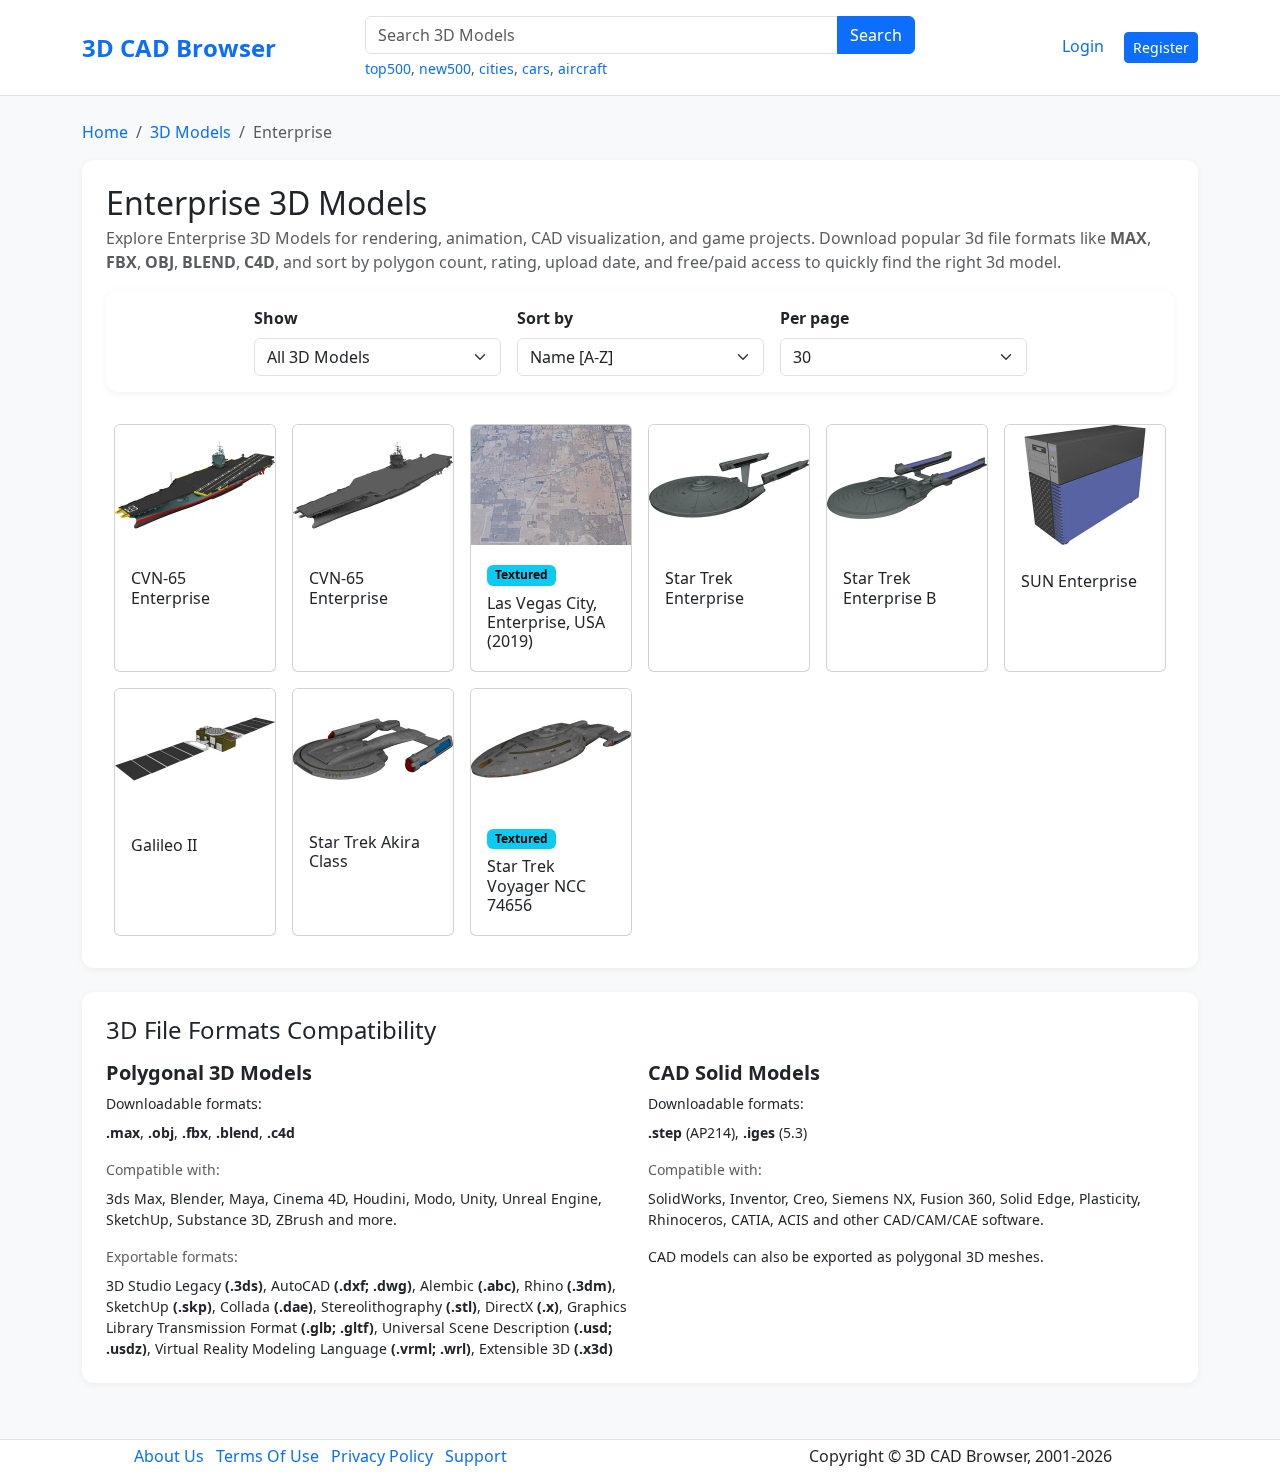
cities (496, 68)
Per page (814, 318)
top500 (388, 68)
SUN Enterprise (1079, 581)
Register (1161, 47)
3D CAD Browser (179, 47)
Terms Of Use (267, 1456)
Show (276, 318)
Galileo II (164, 845)
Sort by (545, 318)
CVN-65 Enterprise (170, 587)
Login (1083, 46)
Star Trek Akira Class (364, 851)
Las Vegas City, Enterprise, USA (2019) (546, 622)
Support (476, 1456)
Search (876, 35)
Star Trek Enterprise (704, 587)
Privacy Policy (382, 1456)
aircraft (582, 68)
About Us (169, 1456)
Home (105, 132)
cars (536, 68)
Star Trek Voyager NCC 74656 (536, 885)
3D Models (190, 132)
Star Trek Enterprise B (889, 587)
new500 (445, 68)
